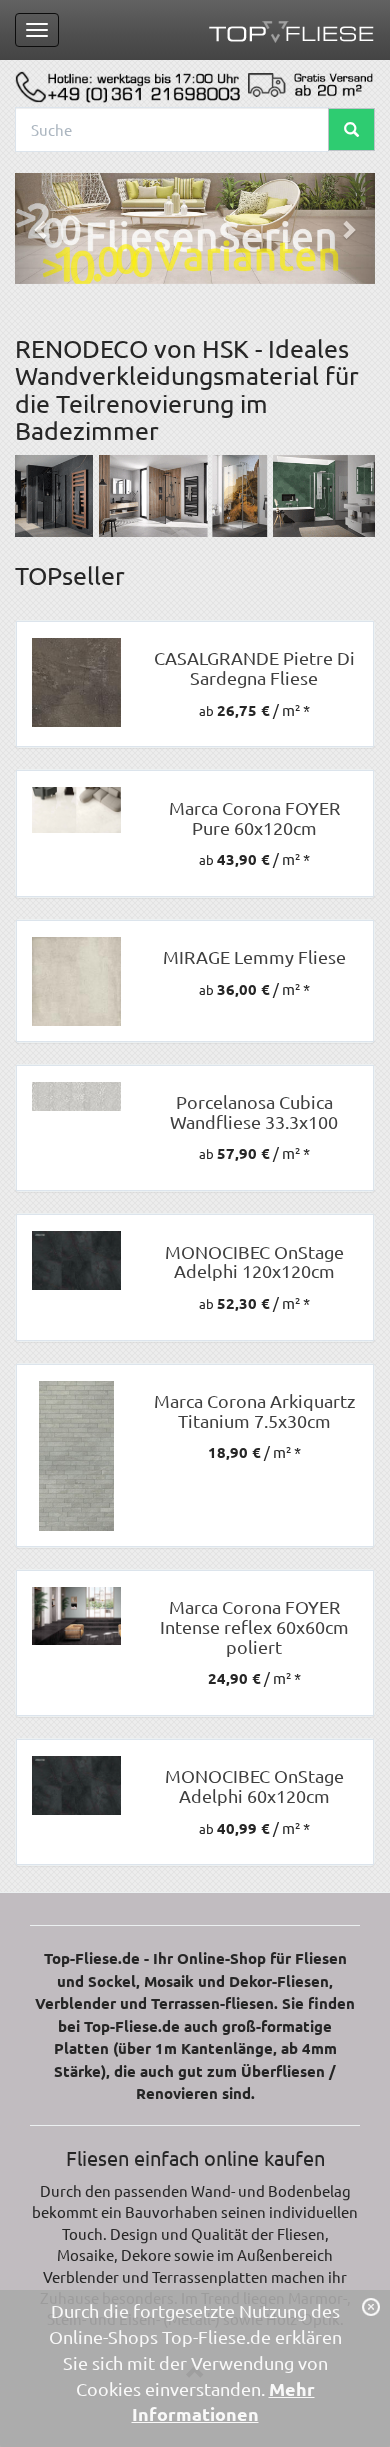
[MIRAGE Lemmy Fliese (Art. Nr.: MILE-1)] (76, 981)
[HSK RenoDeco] (195, 496)
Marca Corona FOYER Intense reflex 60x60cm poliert (254, 1626)
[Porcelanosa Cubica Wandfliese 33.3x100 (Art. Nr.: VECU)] (76, 1097)
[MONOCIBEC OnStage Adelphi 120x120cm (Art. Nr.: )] (76, 1260)
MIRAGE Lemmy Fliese (254, 956)
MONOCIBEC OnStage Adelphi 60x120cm (254, 1785)
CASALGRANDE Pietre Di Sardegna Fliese (254, 667)
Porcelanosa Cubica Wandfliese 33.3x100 (254, 1111)
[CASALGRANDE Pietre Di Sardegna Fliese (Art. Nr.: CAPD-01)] (76, 682)
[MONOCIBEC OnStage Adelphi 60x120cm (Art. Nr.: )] (76, 1785)
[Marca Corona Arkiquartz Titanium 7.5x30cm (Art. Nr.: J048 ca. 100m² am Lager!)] (76, 1456)
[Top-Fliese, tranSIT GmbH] (291, 30)
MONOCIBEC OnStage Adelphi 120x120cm (254, 1261)
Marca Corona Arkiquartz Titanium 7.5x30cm (254, 1410)
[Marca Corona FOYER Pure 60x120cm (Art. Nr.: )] (76, 810)
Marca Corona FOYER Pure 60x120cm (254, 817)
